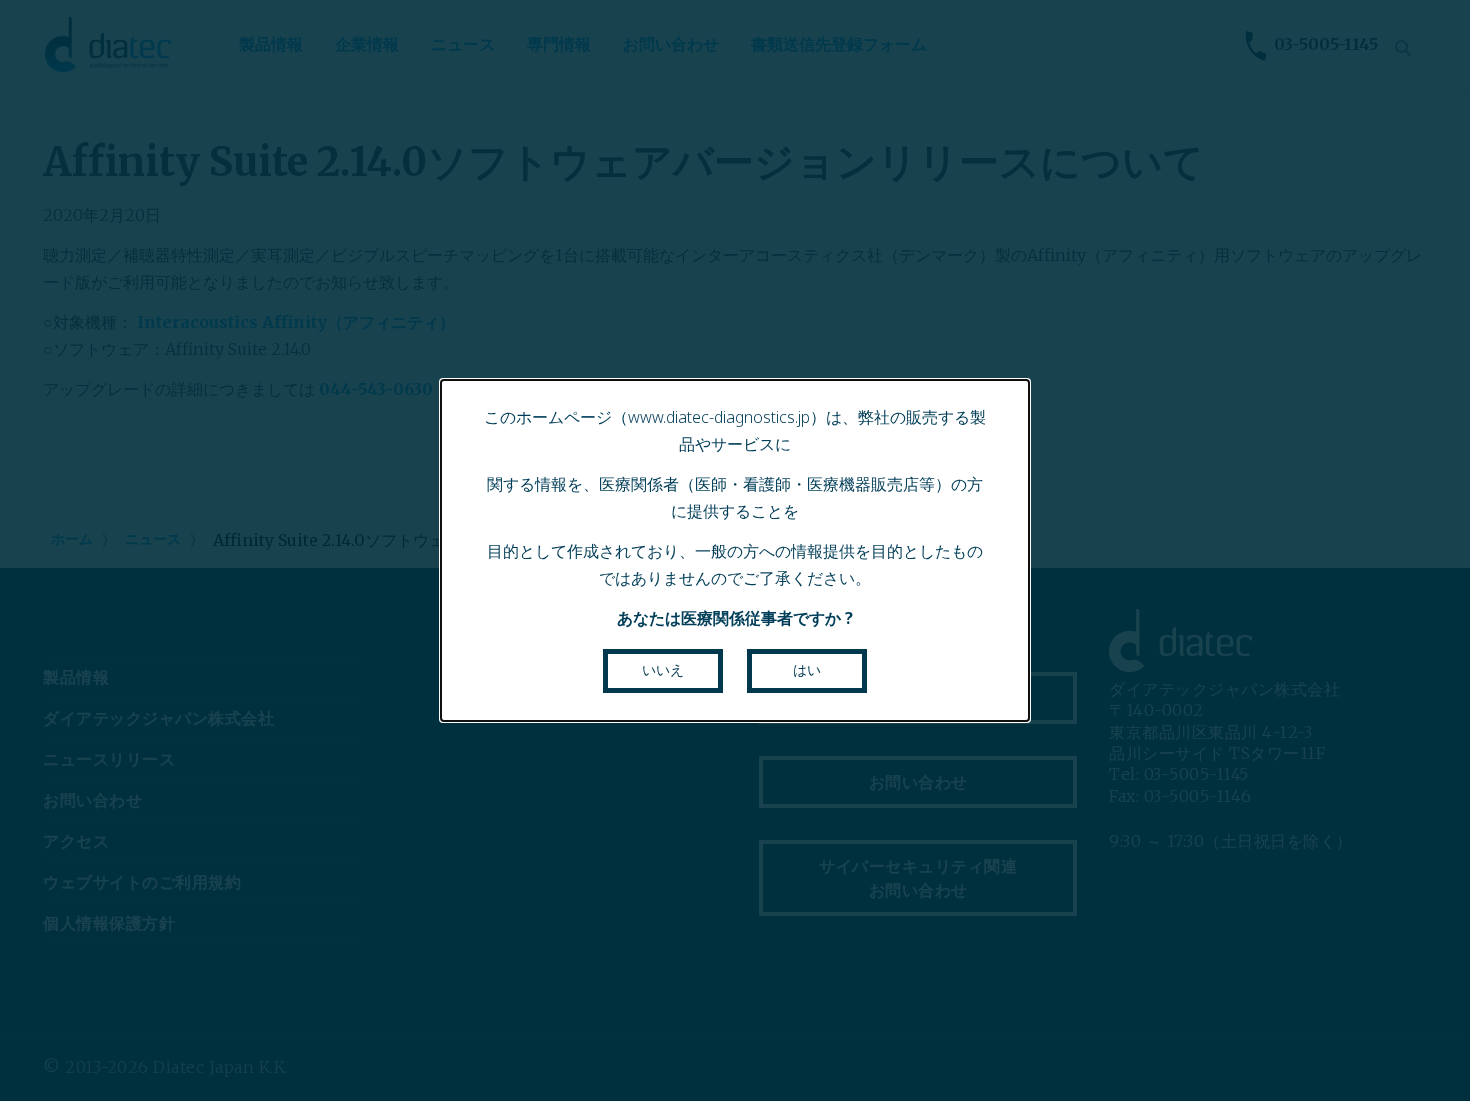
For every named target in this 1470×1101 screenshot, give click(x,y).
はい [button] (807, 670)
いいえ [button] (663, 670)
